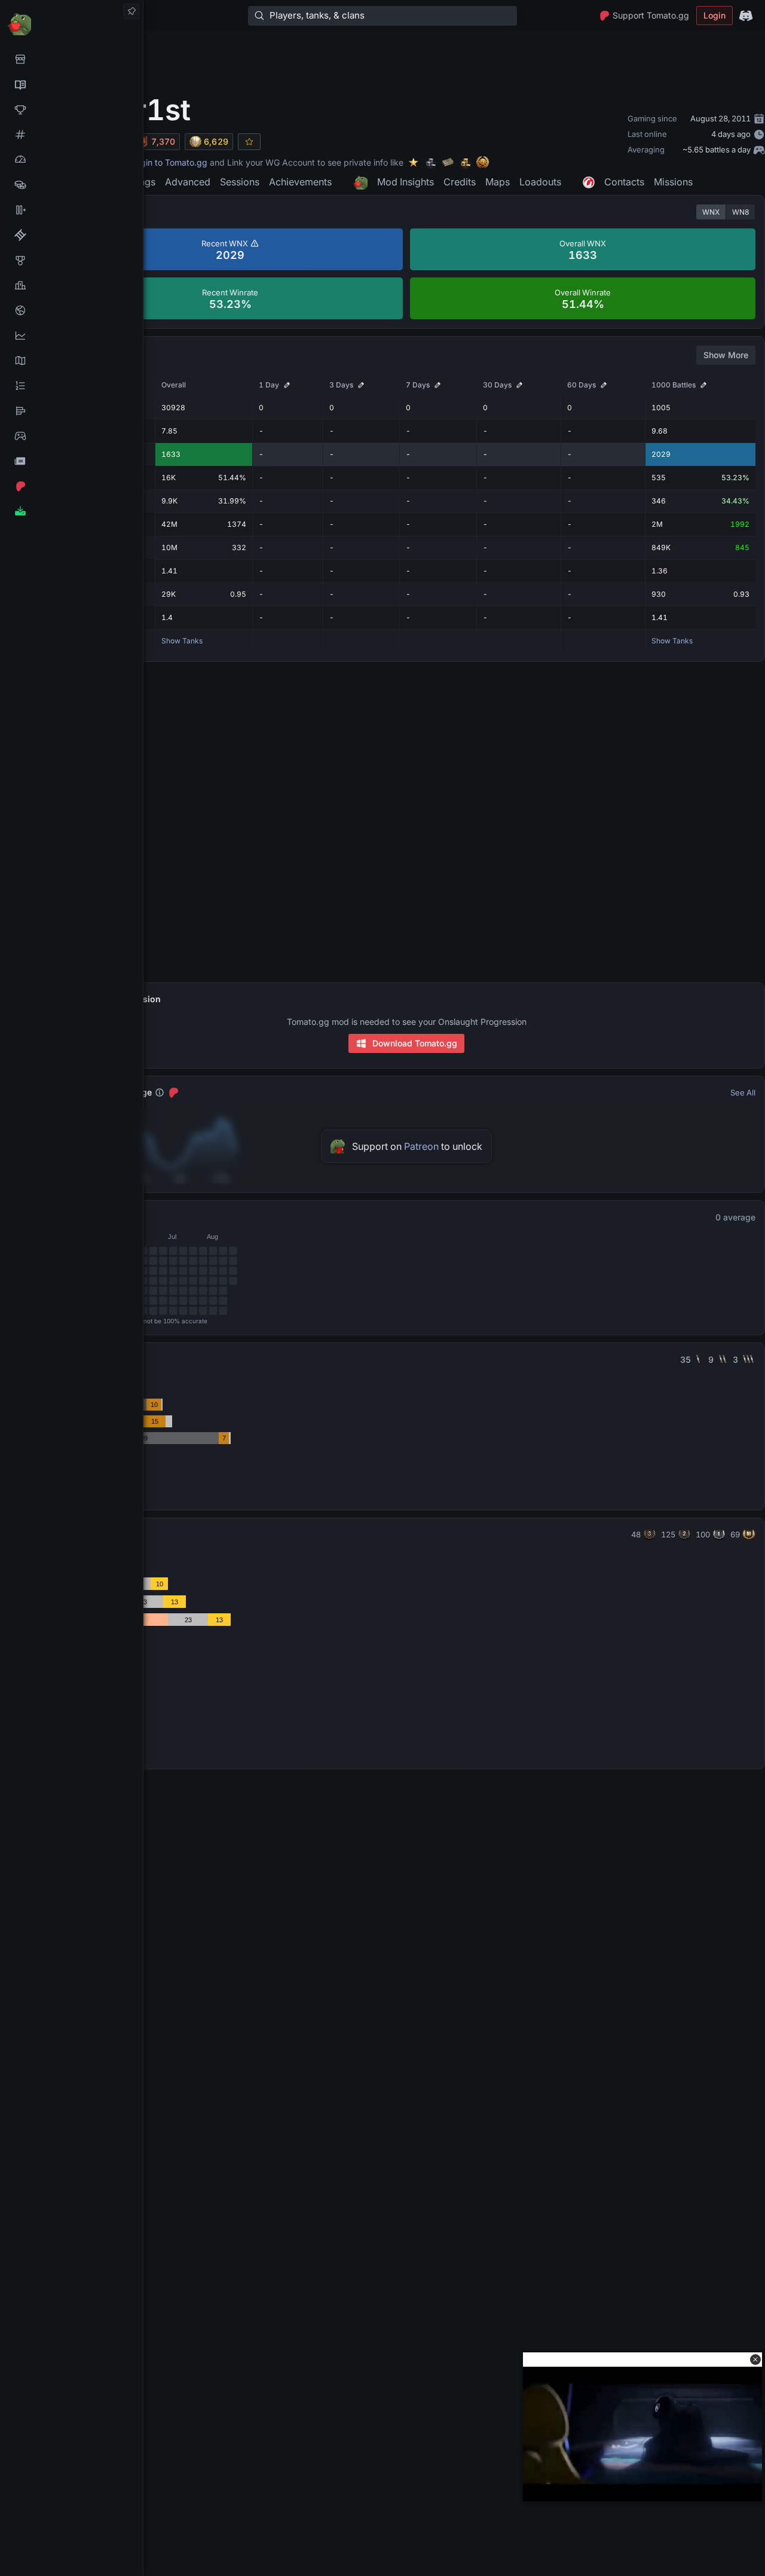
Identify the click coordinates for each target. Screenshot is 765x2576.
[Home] (71, 24)
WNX (711, 212)
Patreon (421, 1146)
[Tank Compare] (71, 210)
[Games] (71, 436)
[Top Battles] (71, 285)
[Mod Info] (71, 511)
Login (714, 15)
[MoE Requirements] (71, 235)
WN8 (740, 212)
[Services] (71, 59)
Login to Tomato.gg (169, 162)
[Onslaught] (71, 109)
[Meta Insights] (71, 335)
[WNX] (71, 84)
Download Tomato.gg (415, 1043)
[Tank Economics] (71, 185)
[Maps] (71, 361)
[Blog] (71, 461)
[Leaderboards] (71, 386)
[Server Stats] (71, 310)
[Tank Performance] (71, 160)
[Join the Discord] (746, 16)
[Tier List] (71, 411)
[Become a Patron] (71, 486)
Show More (726, 355)
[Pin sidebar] (131, 11)
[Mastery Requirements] (71, 260)
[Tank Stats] (71, 135)
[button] (755, 2360)
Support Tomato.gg (651, 15)
